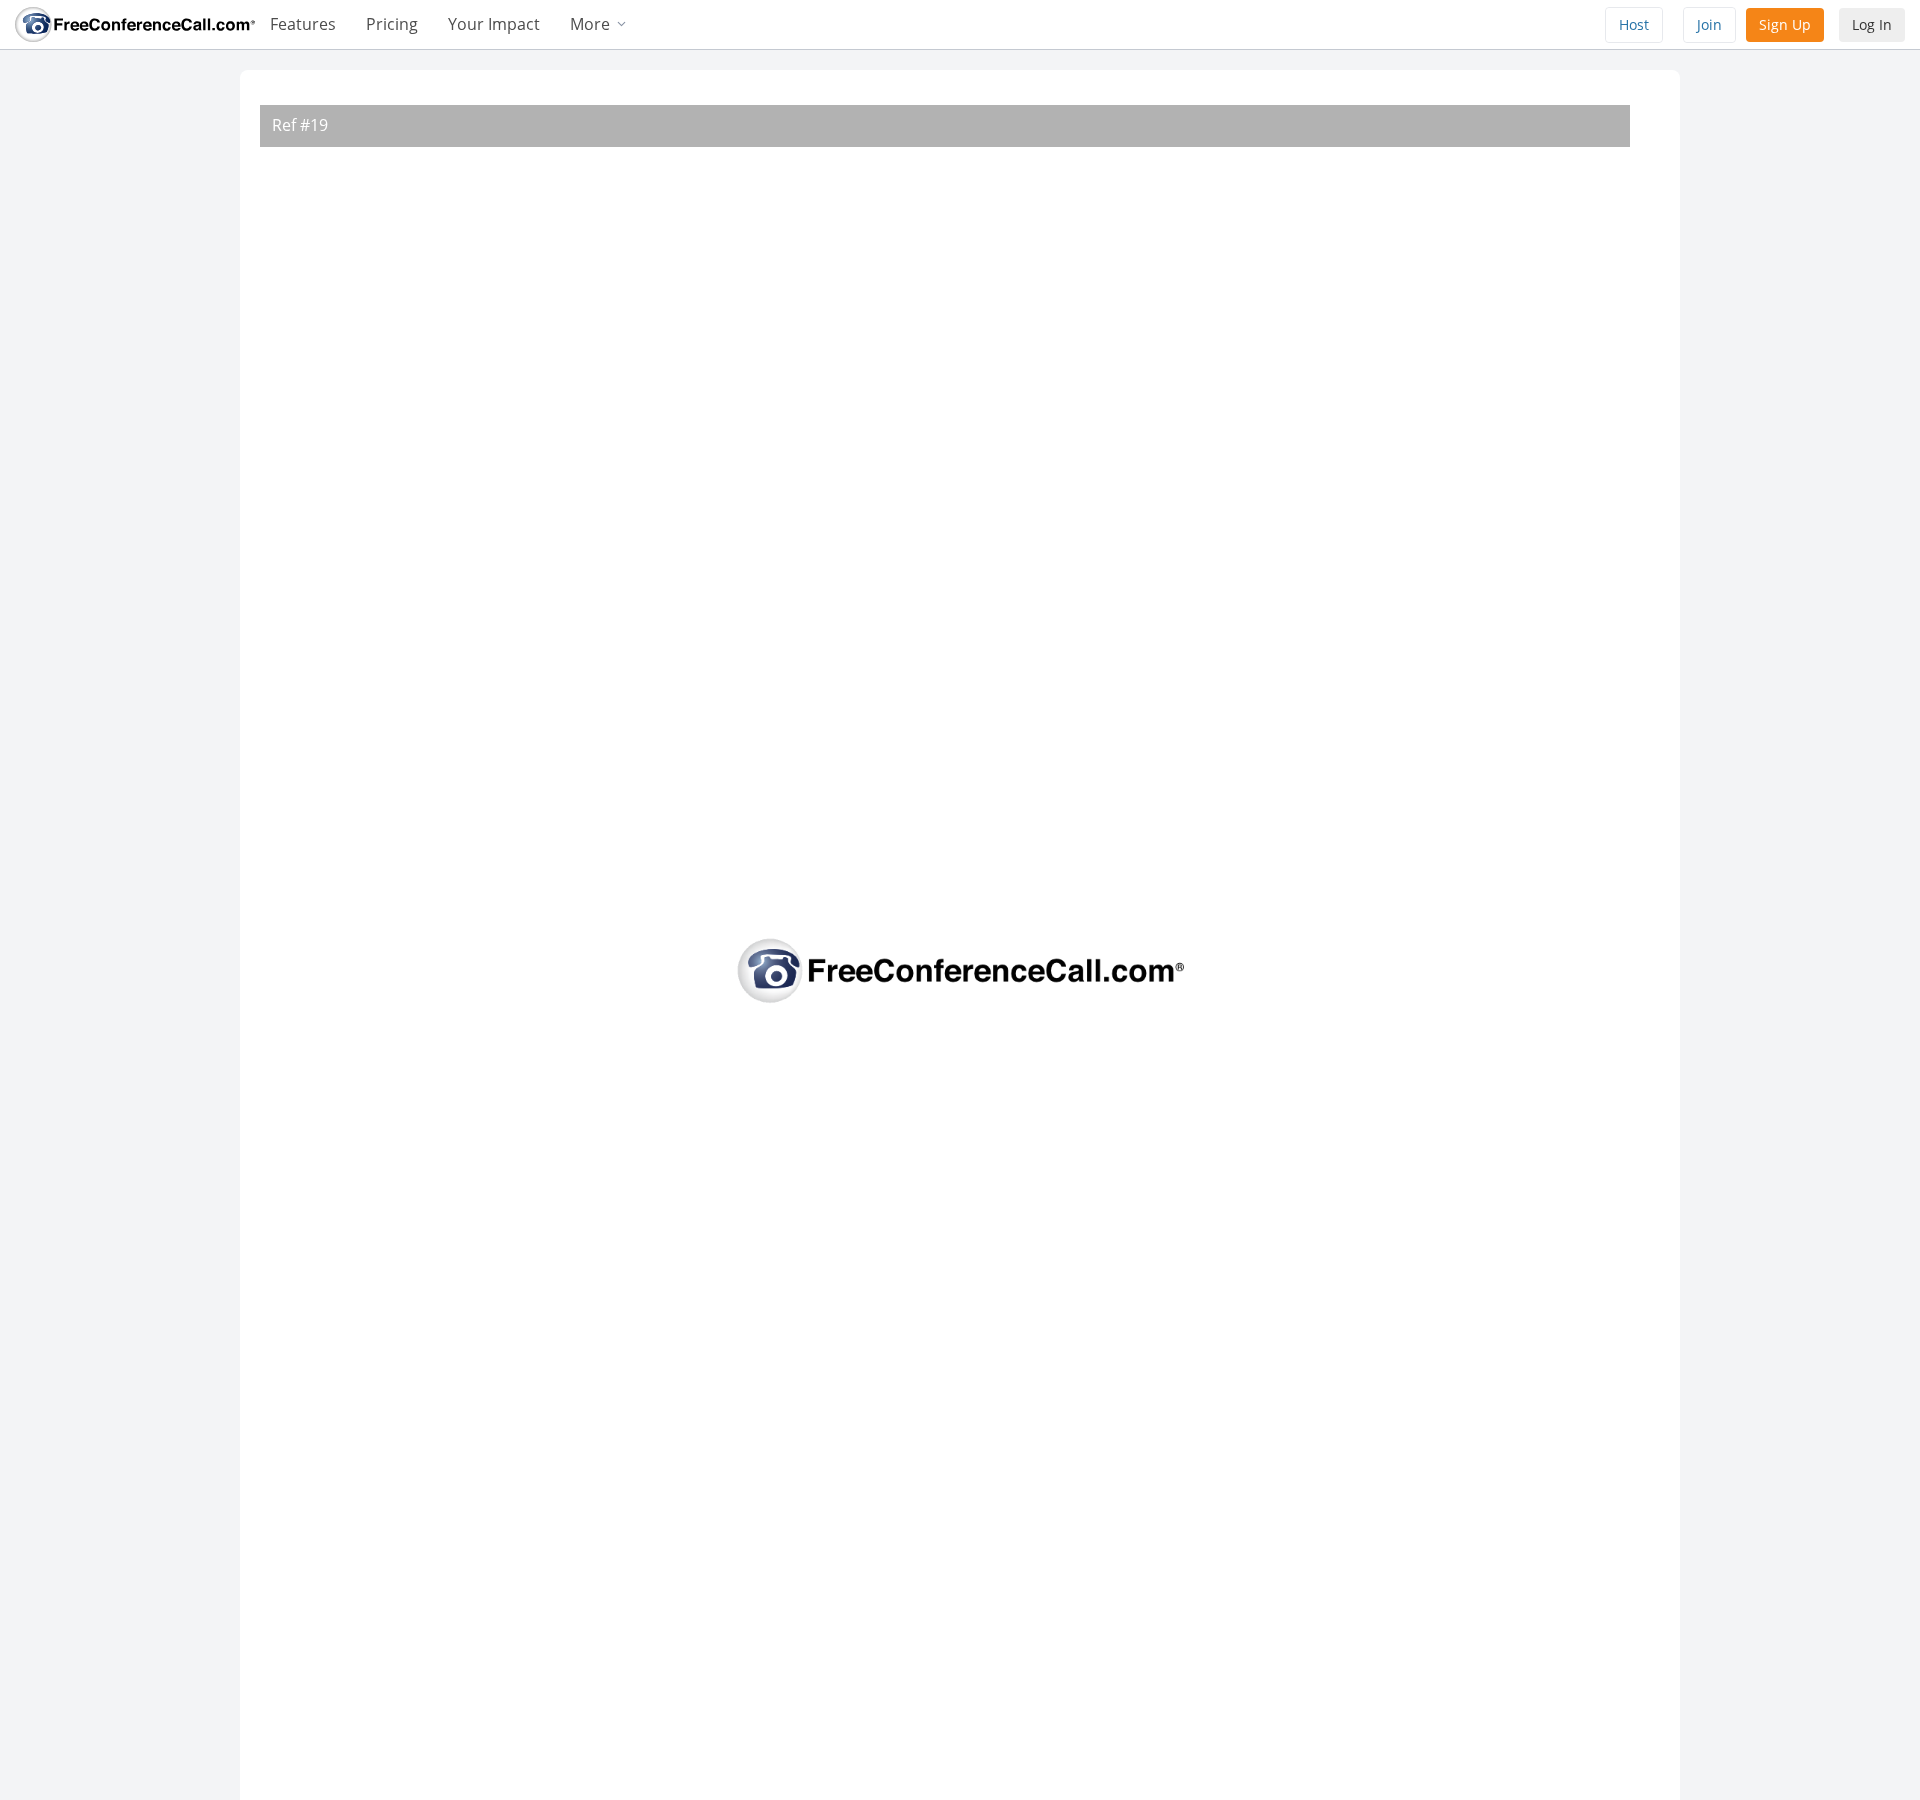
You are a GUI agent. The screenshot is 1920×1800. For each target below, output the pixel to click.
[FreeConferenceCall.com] (135, 23)
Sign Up (1785, 24)
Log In (1872, 24)
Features (303, 24)
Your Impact (494, 24)
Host (1634, 24)
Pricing (392, 24)
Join (1709, 24)
